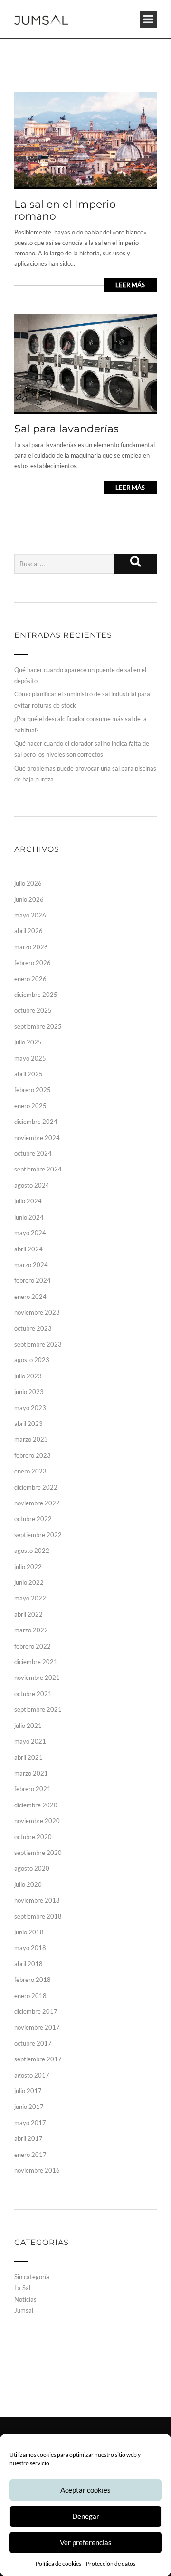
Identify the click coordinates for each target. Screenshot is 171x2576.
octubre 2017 (33, 2043)
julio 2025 (28, 1042)
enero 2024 (30, 1297)
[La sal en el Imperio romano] (85, 139)
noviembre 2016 (37, 2170)
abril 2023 (28, 1424)
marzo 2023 (31, 1439)
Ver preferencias (86, 2542)
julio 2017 (28, 2091)
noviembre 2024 (37, 1138)
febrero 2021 (33, 1789)
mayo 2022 (30, 1598)
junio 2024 (29, 1217)
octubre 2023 (33, 1328)
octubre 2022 (33, 1519)
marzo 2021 (31, 1773)
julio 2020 (28, 1884)
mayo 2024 (30, 1233)
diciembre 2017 (36, 2011)
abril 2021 (28, 1757)
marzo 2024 (31, 1265)
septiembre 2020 (38, 1853)
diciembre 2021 (36, 1662)
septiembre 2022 (38, 1535)
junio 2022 (29, 1582)
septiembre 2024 (38, 1169)
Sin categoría (32, 2277)
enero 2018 (30, 1996)
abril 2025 (28, 1074)
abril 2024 (28, 1249)
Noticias (25, 2299)
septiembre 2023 (38, 1344)
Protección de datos (111, 2563)
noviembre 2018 (37, 1900)
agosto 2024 (32, 1185)
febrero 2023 (33, 1455)
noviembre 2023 (37, 1312)
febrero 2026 (33, 963)
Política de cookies (58, 2563)
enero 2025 (30, 1106)
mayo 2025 (30, 1058)
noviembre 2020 (37, 1821)
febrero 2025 (33, 1090)
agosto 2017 (32, 2075)
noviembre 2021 (37, 1678)
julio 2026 (28, 883)
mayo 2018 (30, 1948)
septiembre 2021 (38, 1709)
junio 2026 (29, 899)
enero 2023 (30, 1471)
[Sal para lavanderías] (85, 362)
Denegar (86, 2516)
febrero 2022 (33, 1646)
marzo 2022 (31, 1630)
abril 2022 (28, 1614)
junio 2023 (29, 1392)
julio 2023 (28, 1376)
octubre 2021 (33, 1694)
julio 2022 (28, 1567)
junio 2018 (29, 1932)
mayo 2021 (30, 1741)
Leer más (130, 285)
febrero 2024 (33, 1280)
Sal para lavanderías (66, 429)
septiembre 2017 (38, 2059)
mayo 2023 (30, 1408)
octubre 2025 (33, 1010)
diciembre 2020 (36, 1805)
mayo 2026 (30, 915)
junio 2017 (29, 2107)
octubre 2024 (33, 1153)
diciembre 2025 (36, 995)
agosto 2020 (32, 1868)
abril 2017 (28, 2138)
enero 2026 (30, 979)
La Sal (22, 2288)
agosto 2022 (32, 1551)
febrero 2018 (33, 1980)
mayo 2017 (30, 2123)
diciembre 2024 (36, 1122)
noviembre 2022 (37, 1503)
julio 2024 (28, 1201)
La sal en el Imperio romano (65, 210)
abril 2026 (28, 931)
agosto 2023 (32, 1360)
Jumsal (24, 2310)
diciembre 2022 (36, 1487)
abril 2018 (28, 1964)
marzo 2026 (31, 947)
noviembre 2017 (37, 2027)
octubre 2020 (33, 1837)
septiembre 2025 (38, 1026)
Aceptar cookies (85, 2490)
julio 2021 (28, 1726)
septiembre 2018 (38, 1916)
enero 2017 (30, 2155)
